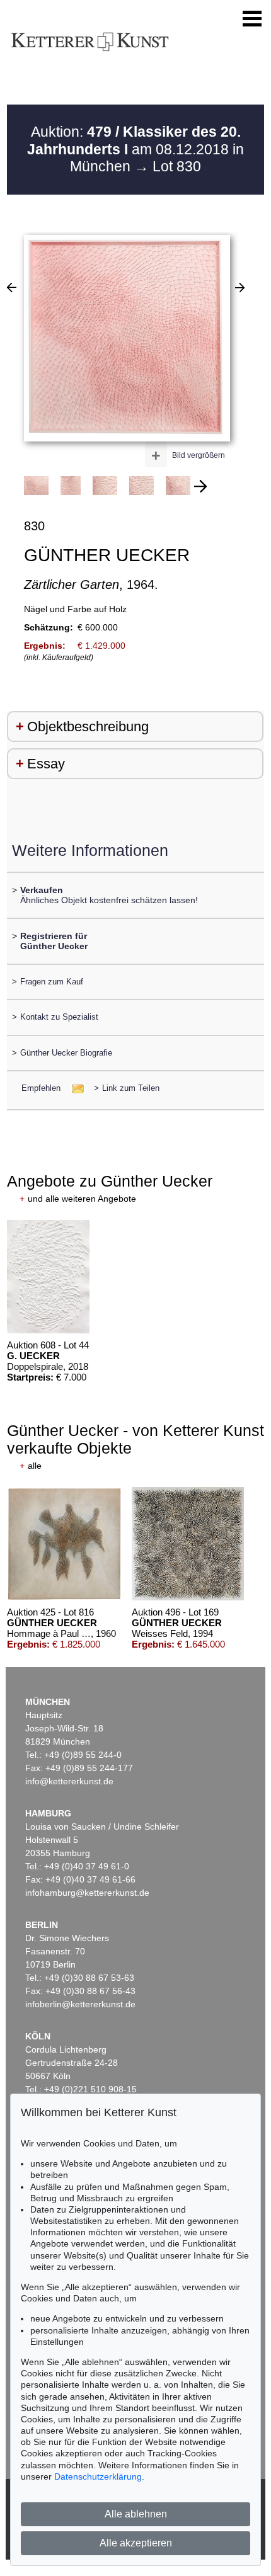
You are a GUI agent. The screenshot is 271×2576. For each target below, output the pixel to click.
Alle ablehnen (136, 2514)
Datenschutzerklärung (98, 2476)
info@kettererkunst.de (69, 1781)
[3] (240, 287)
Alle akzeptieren (136, 2543)
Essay (46, 764)
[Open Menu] (252, 19)
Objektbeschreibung (88, 727)
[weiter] (200, 486)
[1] (12, 287)
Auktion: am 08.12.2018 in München (135, 149)
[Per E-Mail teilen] (74, 1088)
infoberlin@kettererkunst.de (80, 2004)
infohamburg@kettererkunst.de (87, 1893)
